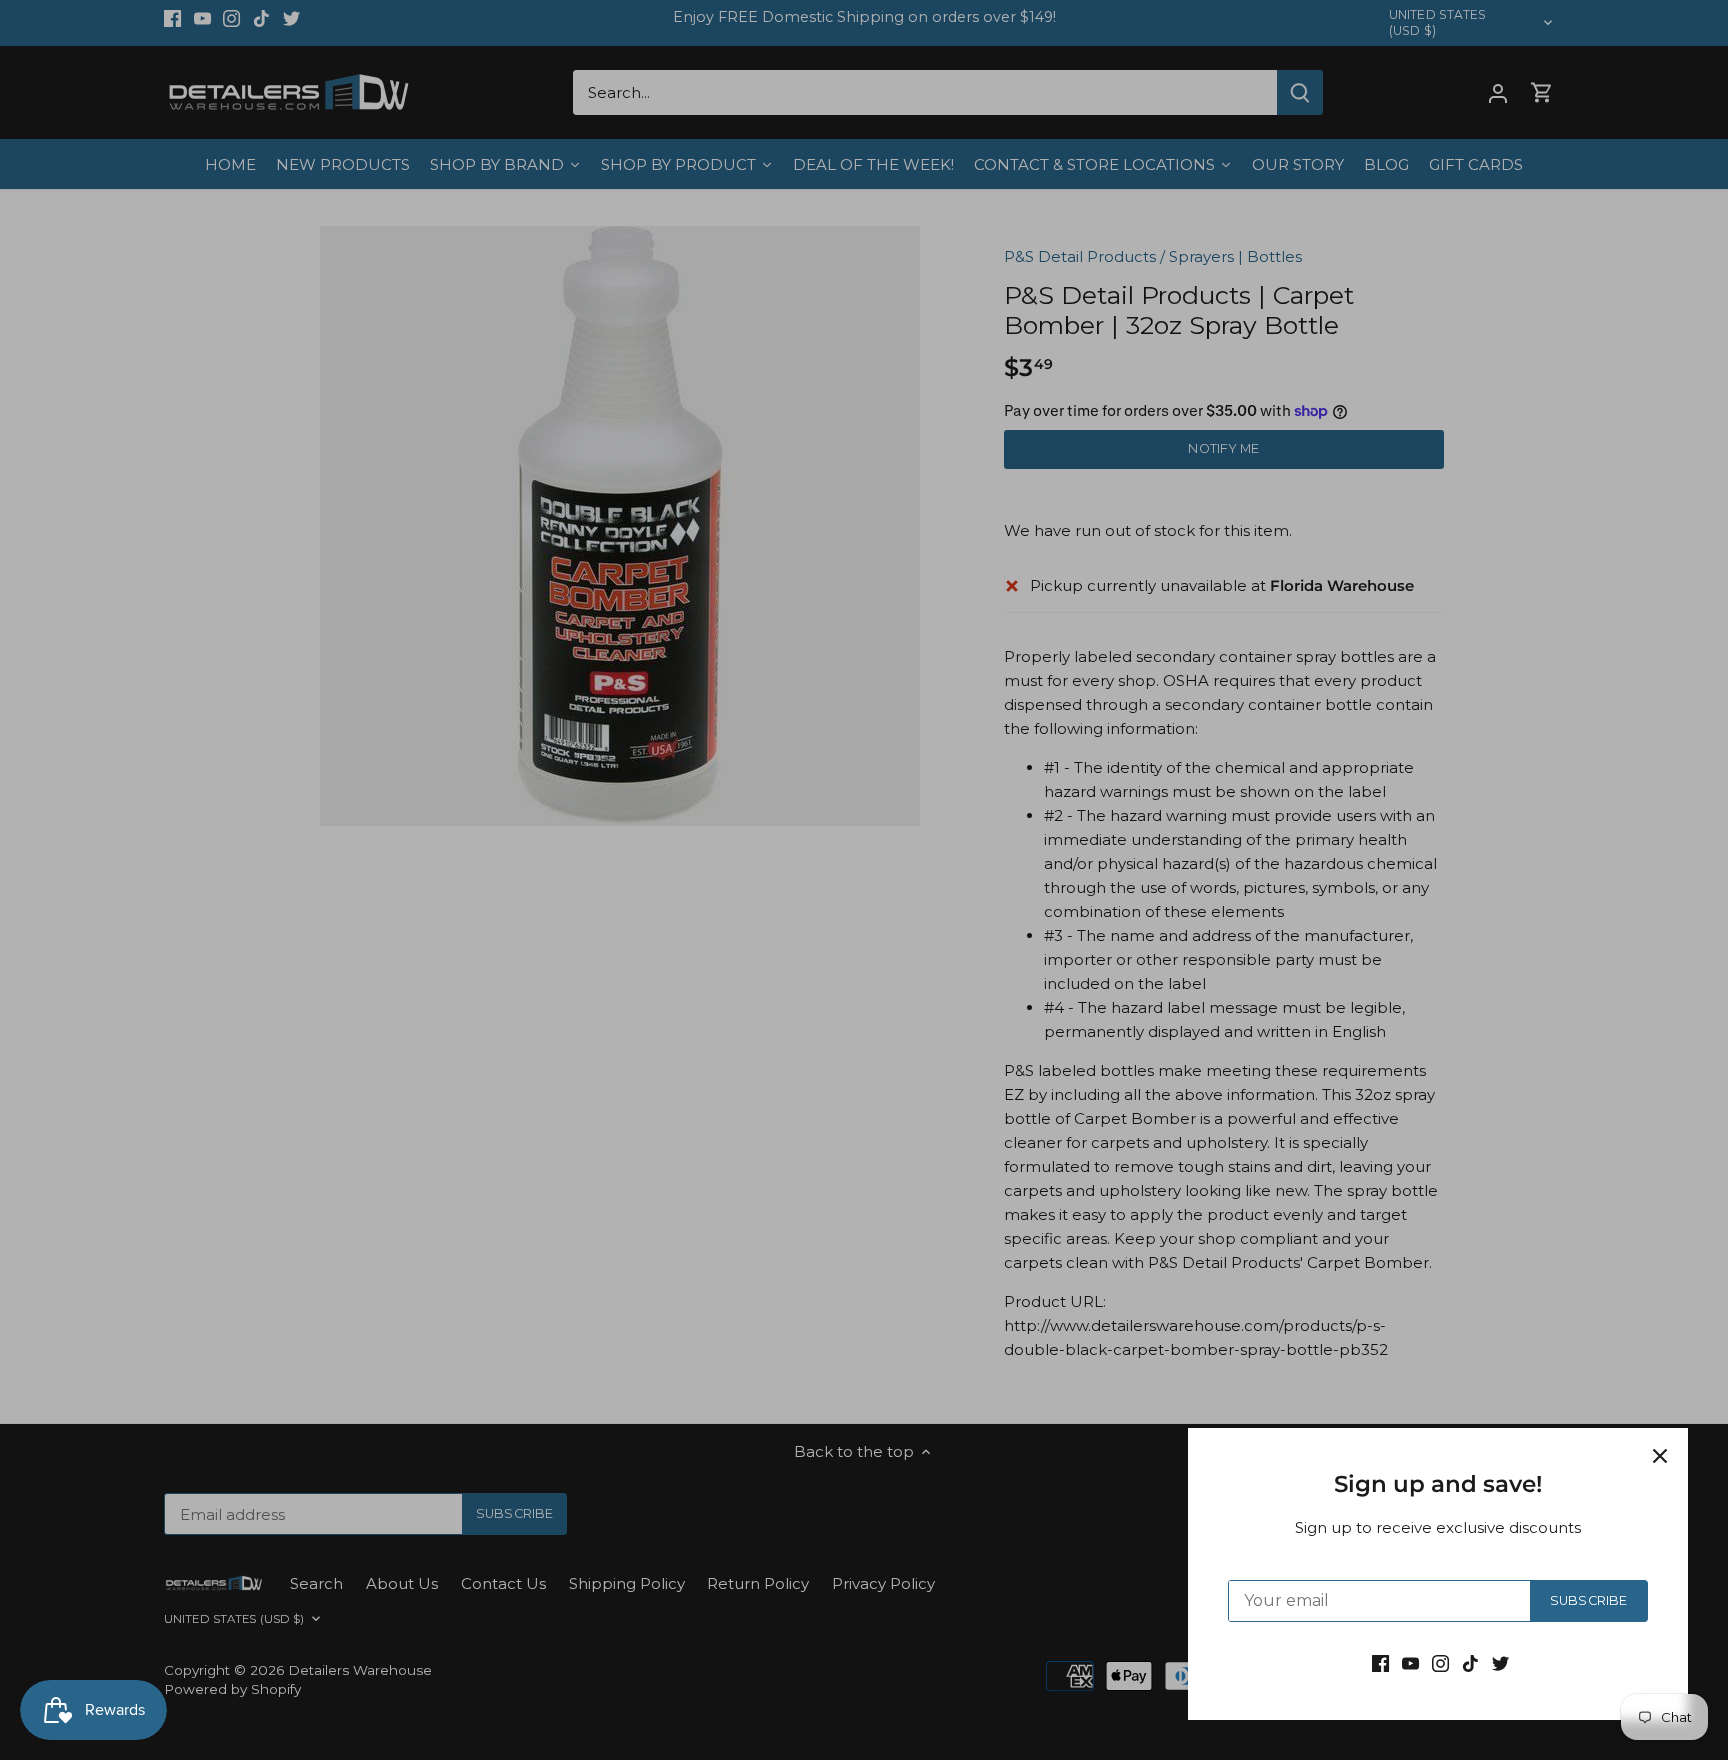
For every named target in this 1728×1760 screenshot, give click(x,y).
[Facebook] (1380, 1662)
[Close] (1660, 1456)
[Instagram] (1440, 1662)
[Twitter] (1500, 1662)
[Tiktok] (1470, 1662)
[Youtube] (1410, 1662)
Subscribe (1588, 1600)
